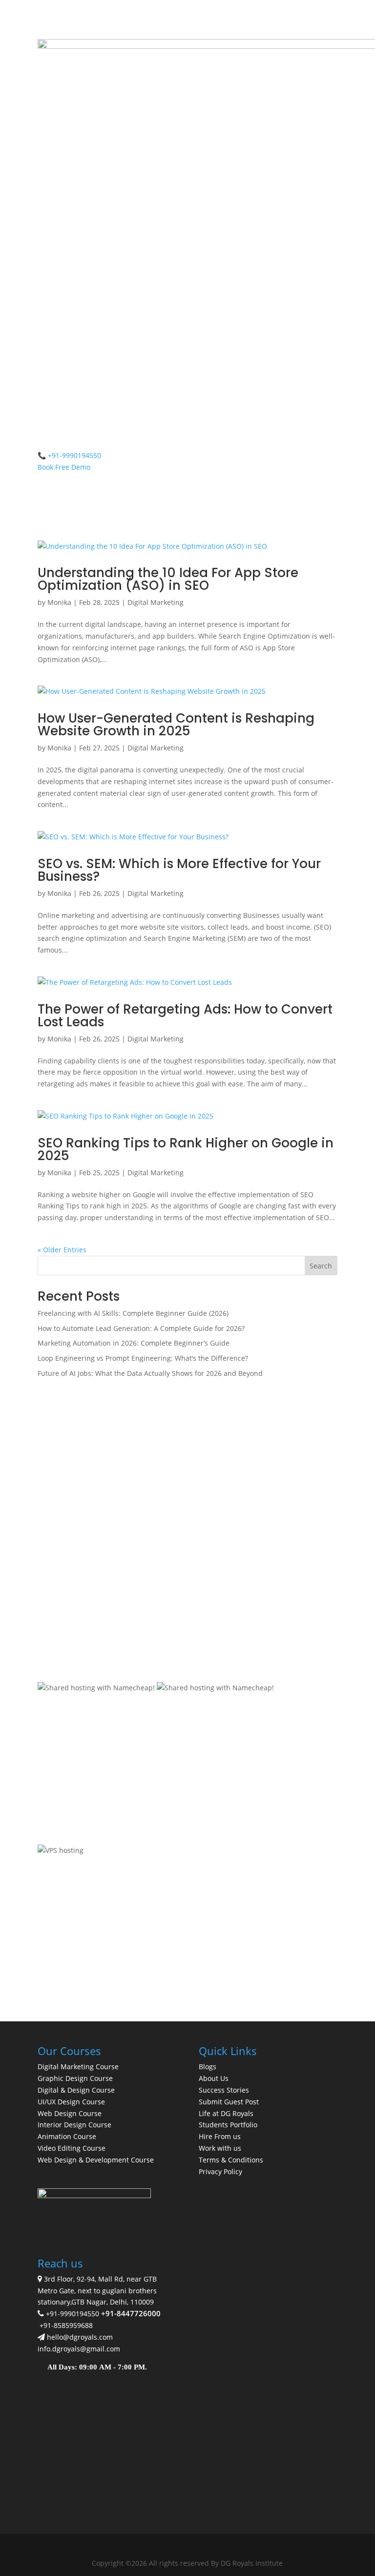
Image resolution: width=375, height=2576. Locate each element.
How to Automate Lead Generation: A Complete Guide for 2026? (141, 1328)
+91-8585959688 (66, 2325)
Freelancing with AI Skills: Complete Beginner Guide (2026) (133, 1313)
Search (321, 1266)
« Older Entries (62, 1250)
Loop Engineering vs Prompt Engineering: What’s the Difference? (143, 1358)
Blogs (208, 2067)
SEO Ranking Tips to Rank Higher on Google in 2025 (186, 1149)
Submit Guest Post (229, 2102)
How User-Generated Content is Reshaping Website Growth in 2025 (176, 725)
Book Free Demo (64, 467)
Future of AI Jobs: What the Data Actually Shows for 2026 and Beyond (150, 1373)
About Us (214, 2078)
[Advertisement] (187, 1462)
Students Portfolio (228, 2125)
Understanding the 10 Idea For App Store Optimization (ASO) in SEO (168, 579)
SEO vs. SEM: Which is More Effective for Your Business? (179, 870)
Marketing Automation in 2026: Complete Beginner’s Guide (134, 1343)
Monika (59, 602)
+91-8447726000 (131, 2313)
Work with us (220, 2148)
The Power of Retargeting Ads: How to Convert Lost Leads (185, 1016)
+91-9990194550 (73, 2314)
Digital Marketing (156, 602)
